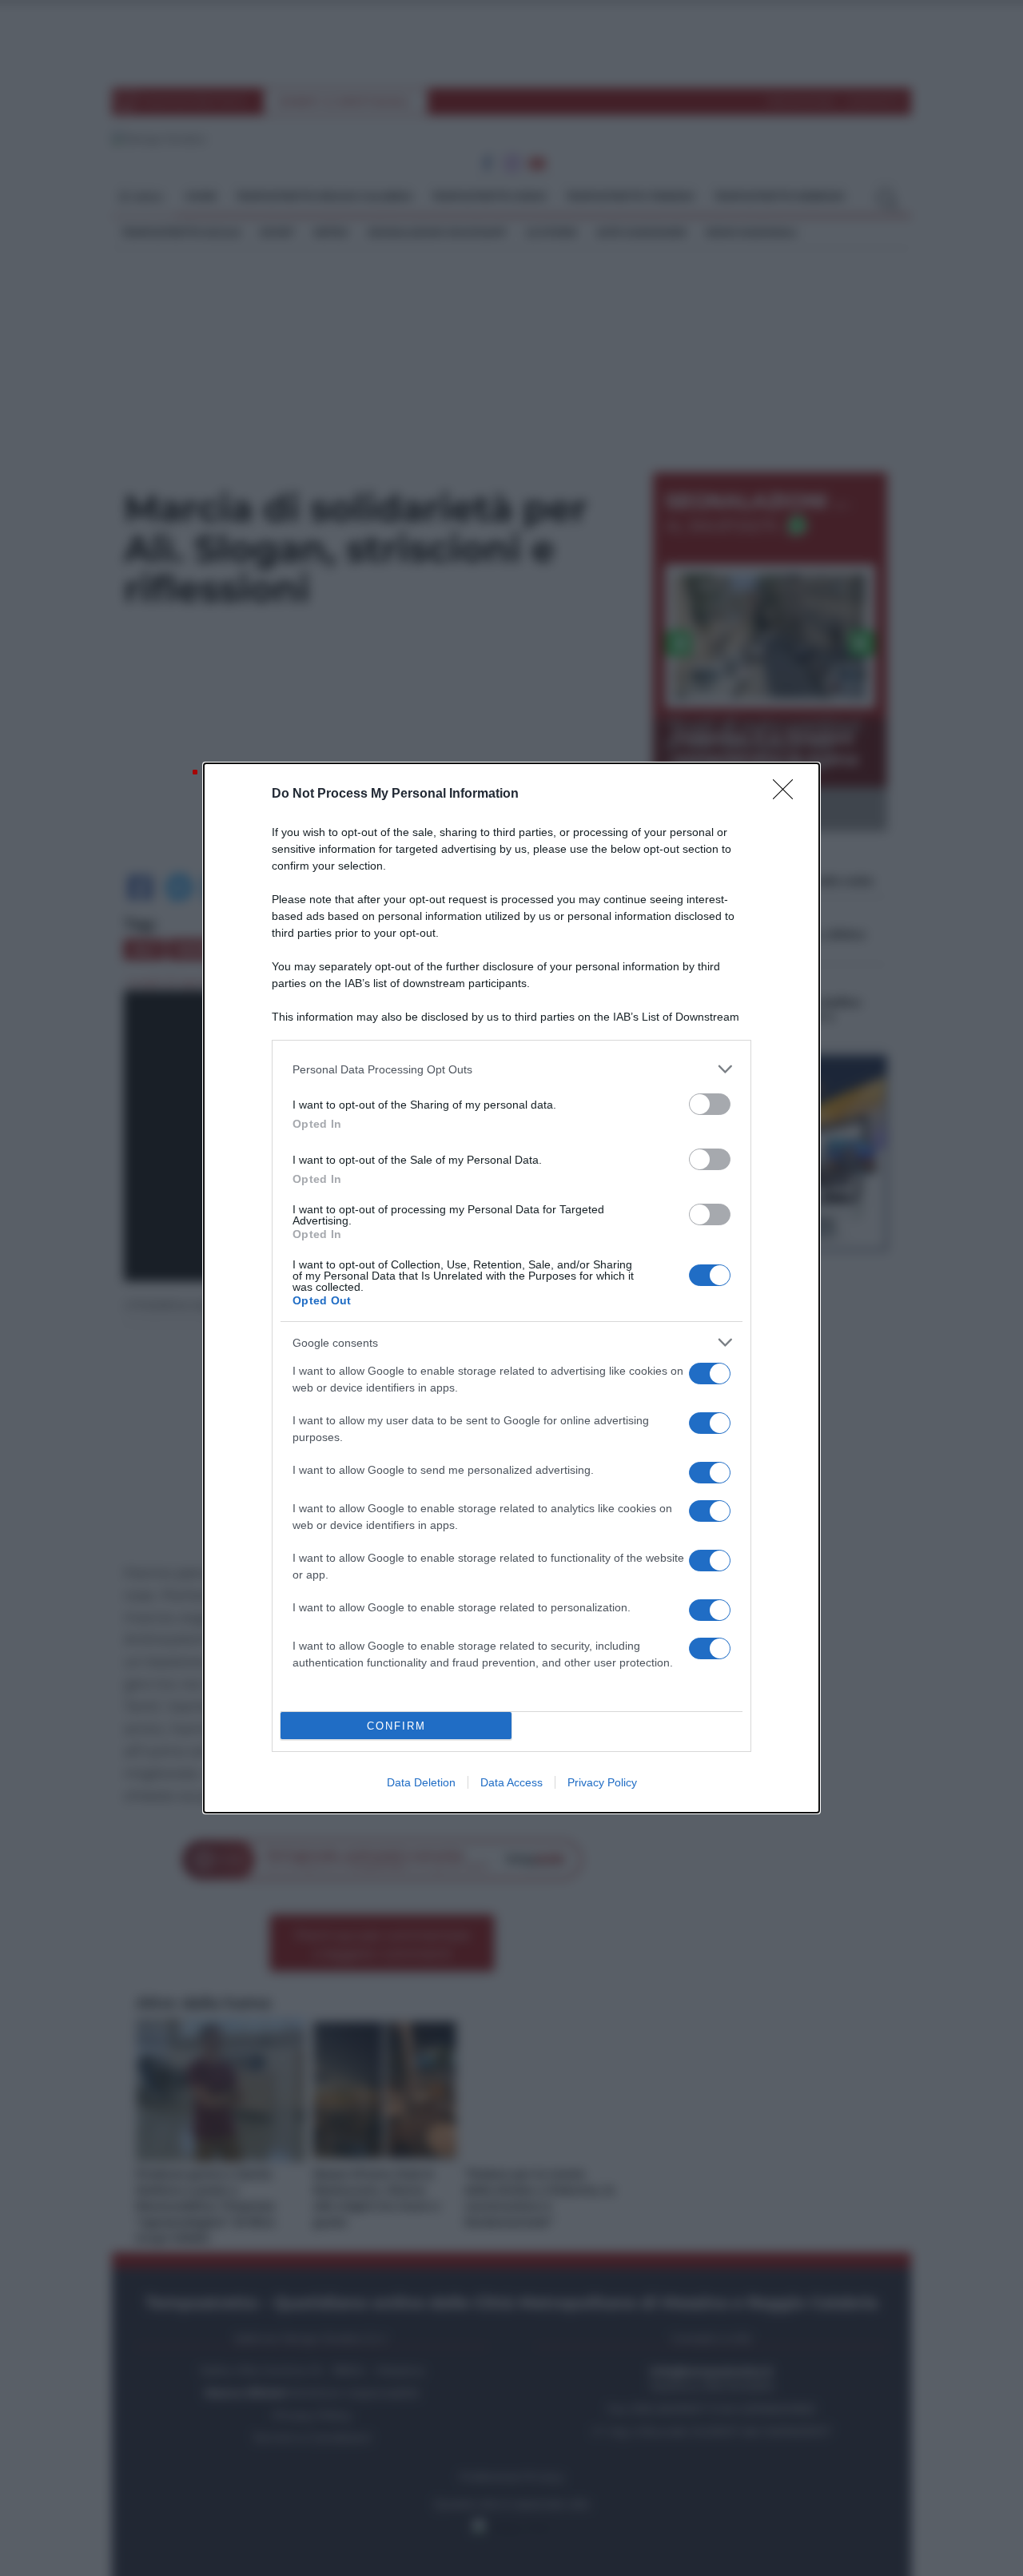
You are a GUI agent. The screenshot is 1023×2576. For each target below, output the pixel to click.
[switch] (710, 1104)
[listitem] (511, 1069)
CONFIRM (396, 1726)
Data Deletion (421, 1782)
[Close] (788, 794)
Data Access (511, 1782)
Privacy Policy (602, 1782)
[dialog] (511, 1288)
